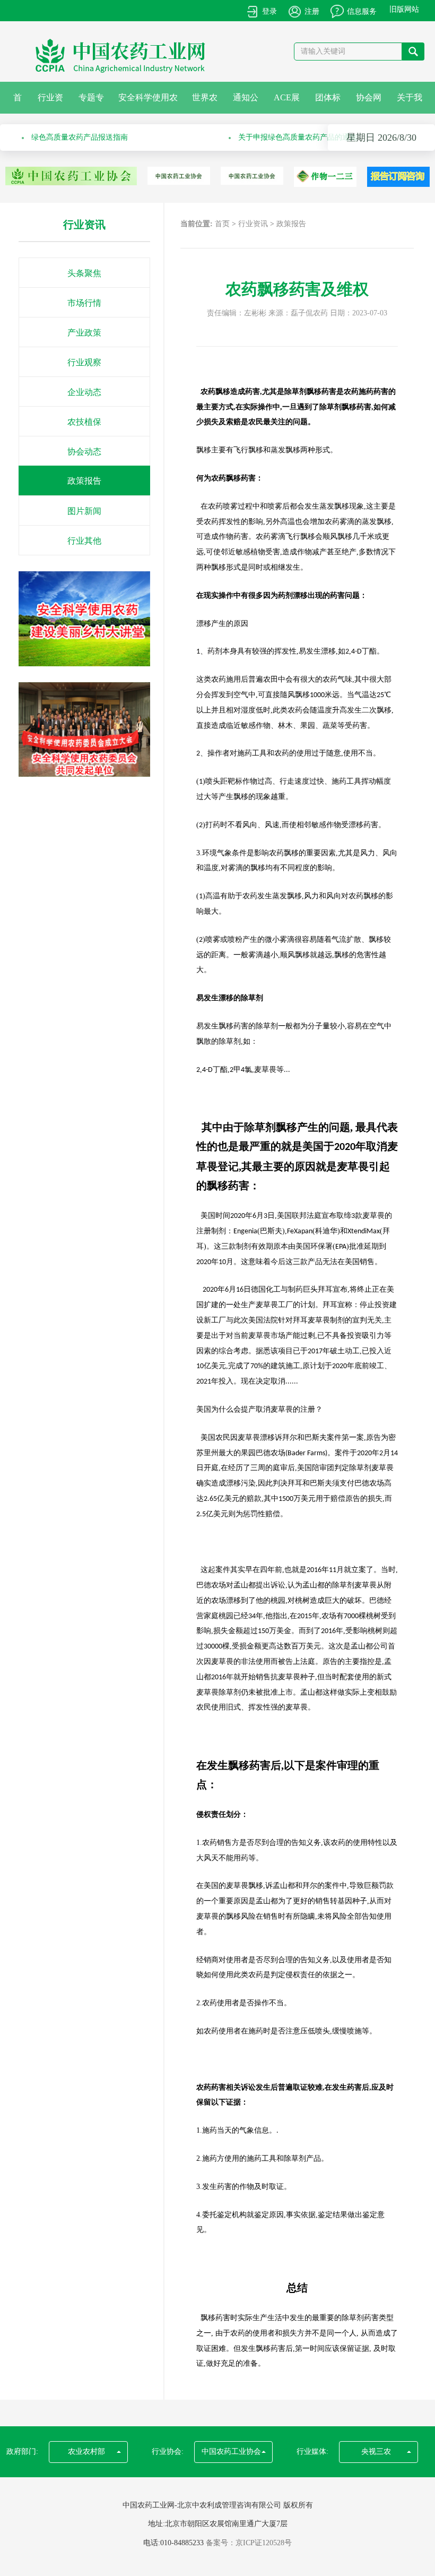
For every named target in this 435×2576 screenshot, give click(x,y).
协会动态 (84, 452)
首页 (18, 103)
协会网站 (369, 103)
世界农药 (205, 103)
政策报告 (84, 481)
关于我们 (410, 103)
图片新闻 (84, 511)
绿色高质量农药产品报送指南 (80, 137)
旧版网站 (404, 9)
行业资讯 (50, 103)
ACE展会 (287, 103)
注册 (312, 11)
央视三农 (376, 2452)
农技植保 (84, 422)
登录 (269, 11)
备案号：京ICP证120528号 (249, 2543)
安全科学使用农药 (148, 103)
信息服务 (362, 11)
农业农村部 (86, 2452)
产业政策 (84, 333)
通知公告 (246, 103)
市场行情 (84, 303)
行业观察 (84, 362)
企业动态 (84, 392)
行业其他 (84, 541)
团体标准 (328, 103)
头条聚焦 (84, 273)
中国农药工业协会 (231, 2452)
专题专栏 (91, 103)
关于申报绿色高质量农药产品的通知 (298, 137)
